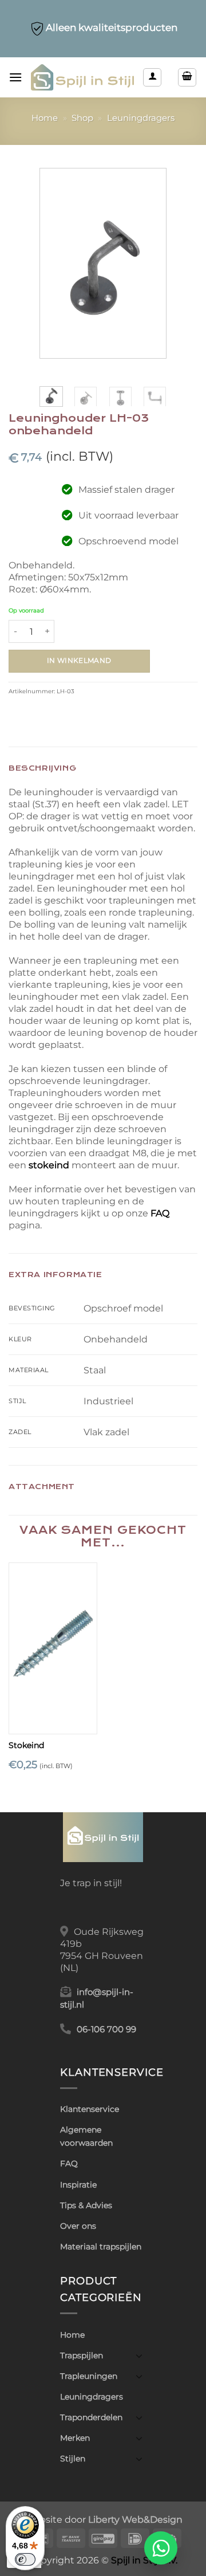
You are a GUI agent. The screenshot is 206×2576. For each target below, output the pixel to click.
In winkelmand (79, 661)
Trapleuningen (89, 2376)
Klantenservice (90, 2109)
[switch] (25, 2559)
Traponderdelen (91, 2417)
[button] (15, 77)
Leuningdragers (141, 118)
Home (45, 118)
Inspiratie (78, 2185)
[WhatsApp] (161, 2548)
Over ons (78, 2226)
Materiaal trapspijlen (101, 2247)
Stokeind (26, 1745)
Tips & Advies (86, 2205)
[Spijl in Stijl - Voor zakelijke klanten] (82, 78)
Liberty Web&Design (135, 2519)
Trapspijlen (82, 2355)
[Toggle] (139, 2355)
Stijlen (73, 2459)
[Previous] (56, 263)
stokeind (50, 1165)
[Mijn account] (152, 77)
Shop (82, 118)
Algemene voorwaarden (86, 2136)
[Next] (150, 263)
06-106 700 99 (106, 2029)
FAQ (160, 1213)
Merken (75, 2438)
